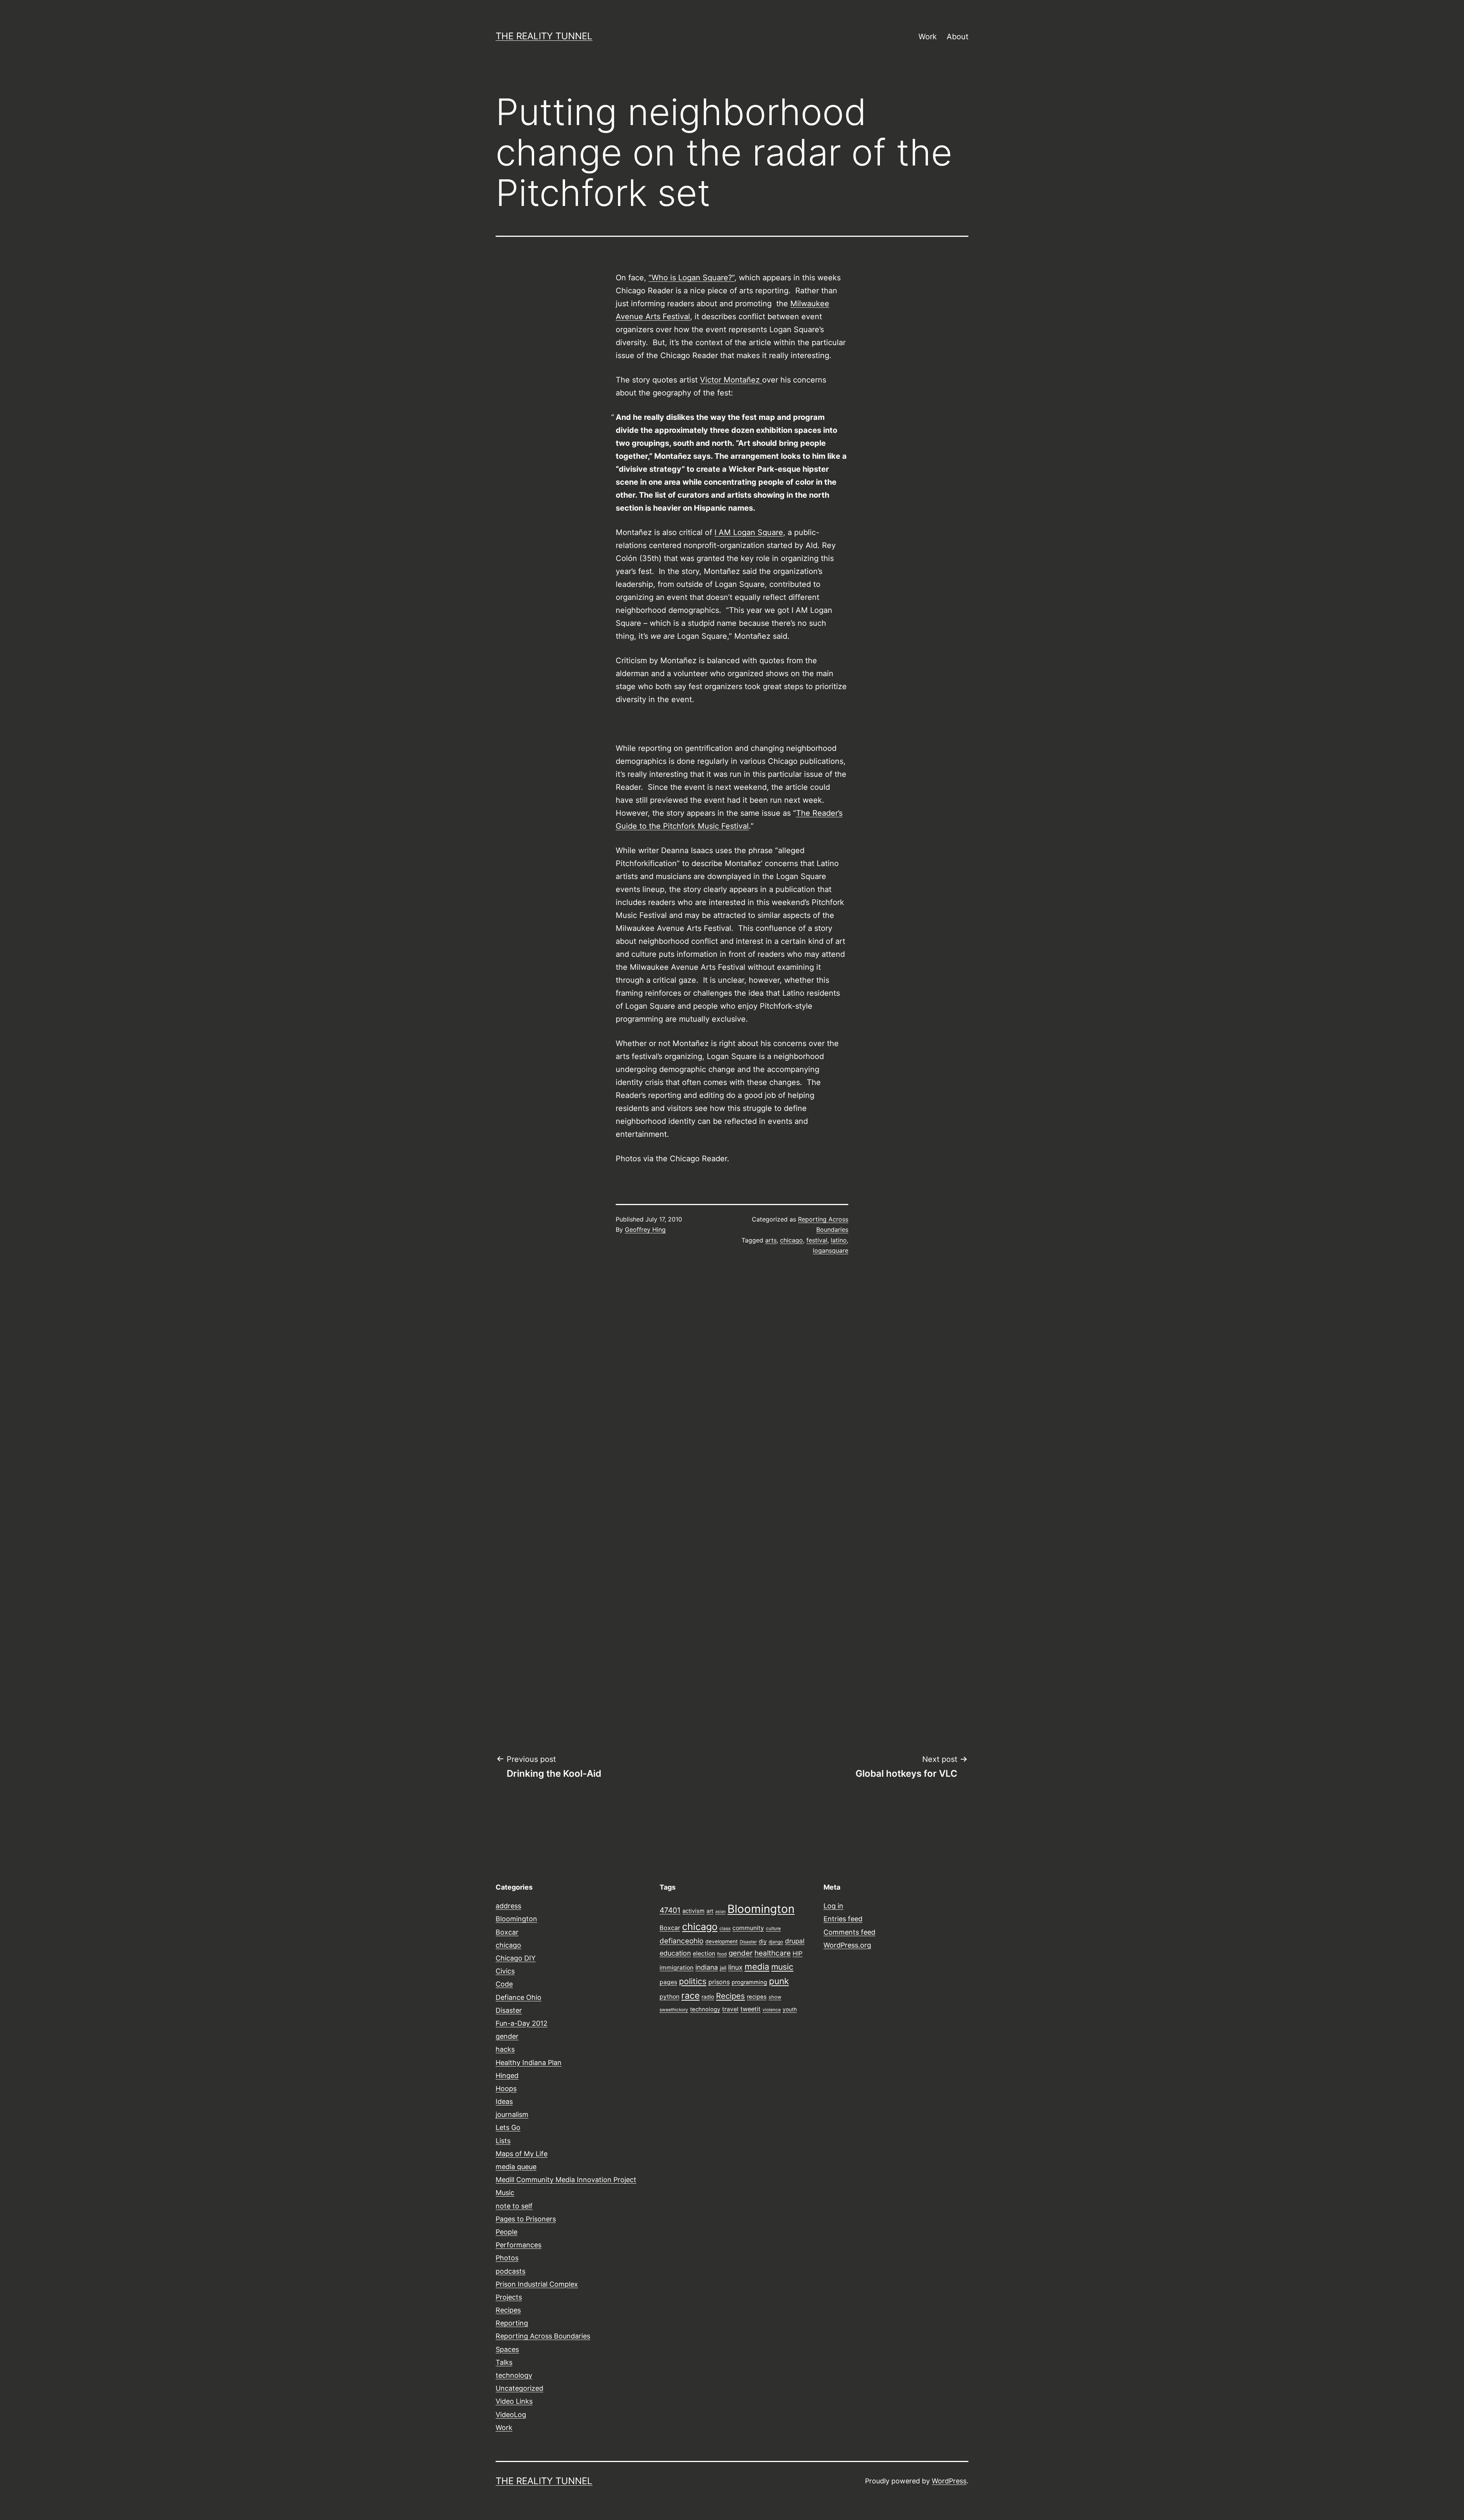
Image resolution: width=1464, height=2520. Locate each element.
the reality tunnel (544, 36)
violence (772, 2010)
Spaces (507, 2349)
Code (504, 1984)
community (748, 1928)
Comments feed (849, 1932)
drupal (795, 1941)
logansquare (831, 1250)
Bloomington (516, 1919)
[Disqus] (732, 1390)
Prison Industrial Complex (537, 2284)
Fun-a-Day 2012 (522, 2023)
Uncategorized (519, 2388)
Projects (509, 2297)
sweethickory (674, 2010)
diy (763, 1941)
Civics (505, 1971)
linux (735, 1967)
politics (693, 1981)
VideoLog (511, 2415)
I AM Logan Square (749, 532)
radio (708, 1997)
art (710, 1911)
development (722, 1941)
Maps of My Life (522, 2154)
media (757, 1966)
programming (749, 1982)
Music (505, 2193)
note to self (514, 2206)
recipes (757, 1997)
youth (790, 2009)
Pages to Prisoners (526, 2219)
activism (693, 1911)
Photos (507, 2258)
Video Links (514, 2401)
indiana (707, 1967)
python (669, 1997)
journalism (512, 2114)
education (675, 1953)
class (725, 1929)
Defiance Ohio (518, 1997)
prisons (719, 1982)
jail (723, 1968)
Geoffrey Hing (645, 1229)
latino (839, 1240)
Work (928, 37)
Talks (504, 2362)
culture (773, 1929)
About (958, 37)
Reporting (512, 2323)
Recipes (508, 2310)
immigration (677, 1968)
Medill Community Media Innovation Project (566, 2180)
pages (668, 1982)
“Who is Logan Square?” (691, 278)
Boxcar (507, 1932)
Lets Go (508, 2127)
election (704, 1953)
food (722, 1954)
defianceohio (681, 1941)
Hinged (507, 2076)
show (775, 1997)
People (506, 2232)
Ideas (504, 2101)
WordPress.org (847, 1945)
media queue (516, 2167)
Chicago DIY (516, 1958)
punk (779, 1981)
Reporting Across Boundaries (543, 2336)
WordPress (949, 2481)
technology (514, 2375)
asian (720, 1912)
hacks (505, 2049)
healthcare (773, 1953)
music (782, 1967)
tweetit (750, 2009)
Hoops (506, 2088)
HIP (798, 1953)
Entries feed (843, 1919)
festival (817, 1240)
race (690, 1996)
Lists (503, 2141)
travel (730, 2009)
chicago (791, 1240)
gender (507, 2036)
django (776, 1942)
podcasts (510, 2271)
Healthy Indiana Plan (529, 2063)
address (508, 1906)
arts (771, 1240)
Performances (518, 2245)
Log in (833, 1906)
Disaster (509, 2010)
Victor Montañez (731, 380)
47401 (670, 1910)
